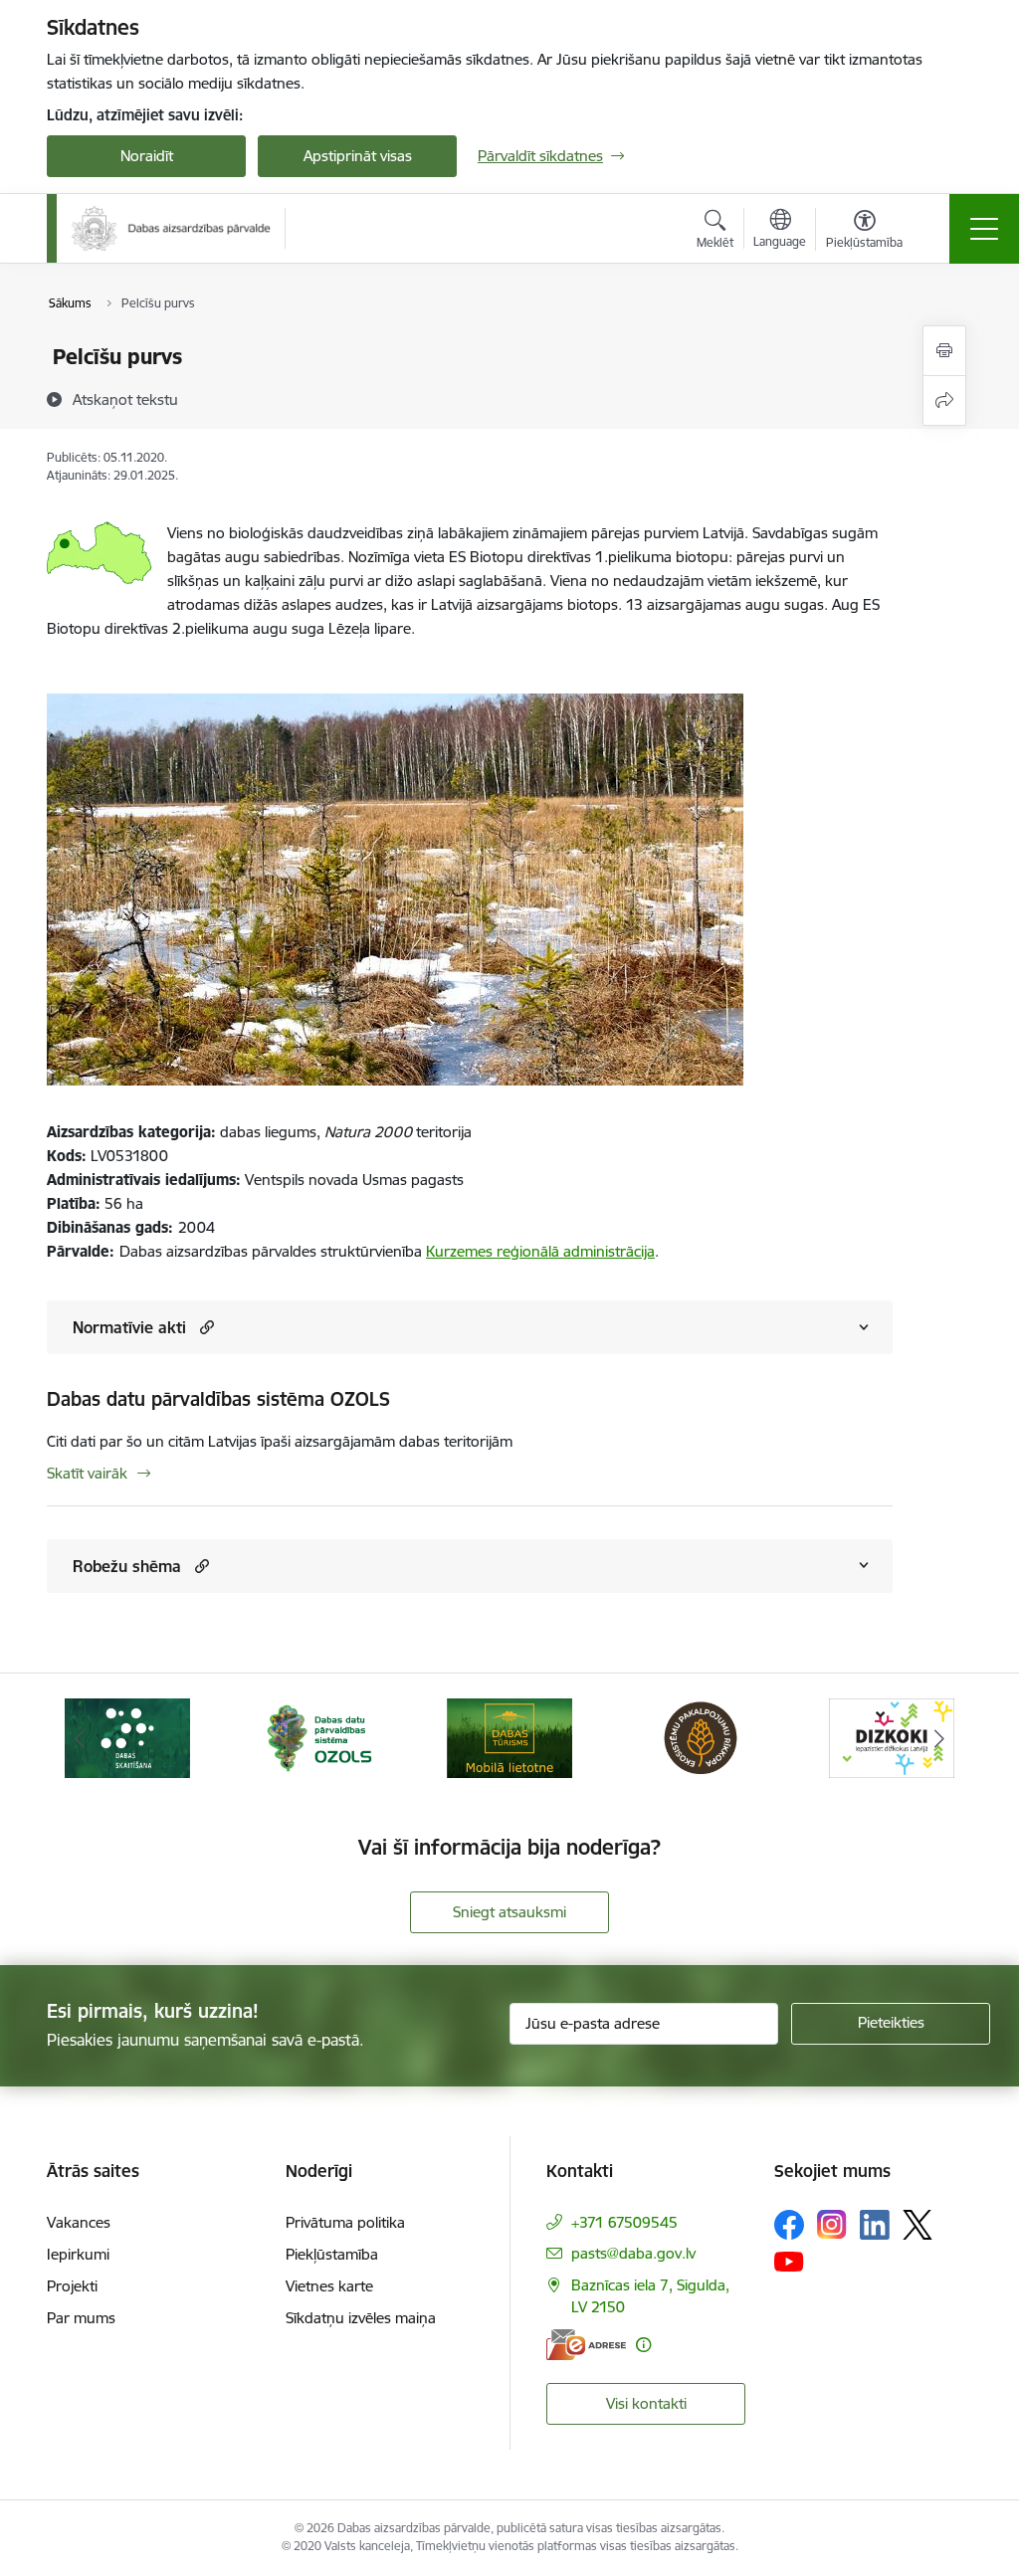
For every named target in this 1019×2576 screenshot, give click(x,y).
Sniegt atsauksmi (509, 1912)
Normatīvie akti (129, 1327)
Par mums (81, 2318)
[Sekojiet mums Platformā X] (917, 2225)
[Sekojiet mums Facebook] (789, 2225)
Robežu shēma (127, 1566)
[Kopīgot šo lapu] (944, 400)
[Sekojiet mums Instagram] (832, 2224)
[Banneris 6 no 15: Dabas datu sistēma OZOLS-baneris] (318, 1737)
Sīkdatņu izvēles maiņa (361, 2318)
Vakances (79, 2222)
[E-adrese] (586, 2345)
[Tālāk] (939, 1738)
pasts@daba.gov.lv (633, 2253)
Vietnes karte (329, 2286)
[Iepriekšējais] (80, 1738)
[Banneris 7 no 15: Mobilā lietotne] (509, 1737)
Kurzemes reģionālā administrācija (540, 1251)
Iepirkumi (78, 2254)
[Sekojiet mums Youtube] (789, 2261)
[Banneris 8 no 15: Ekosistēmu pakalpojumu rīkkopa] (701, 1737)
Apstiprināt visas (358, 156)
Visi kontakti (646, 2403)
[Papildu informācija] (643, 2345)
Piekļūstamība (332, 2254)
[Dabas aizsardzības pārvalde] (171, 228)
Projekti (72, 2286)
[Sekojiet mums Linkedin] (875, 2225)
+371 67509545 (624, 2222)
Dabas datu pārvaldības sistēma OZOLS (218, 1399)
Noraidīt (147, 156)
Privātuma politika (345, 2222)
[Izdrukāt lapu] (944, 351)
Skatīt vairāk (87, 1473)
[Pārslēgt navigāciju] (984, 229)
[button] (204, 1327)
